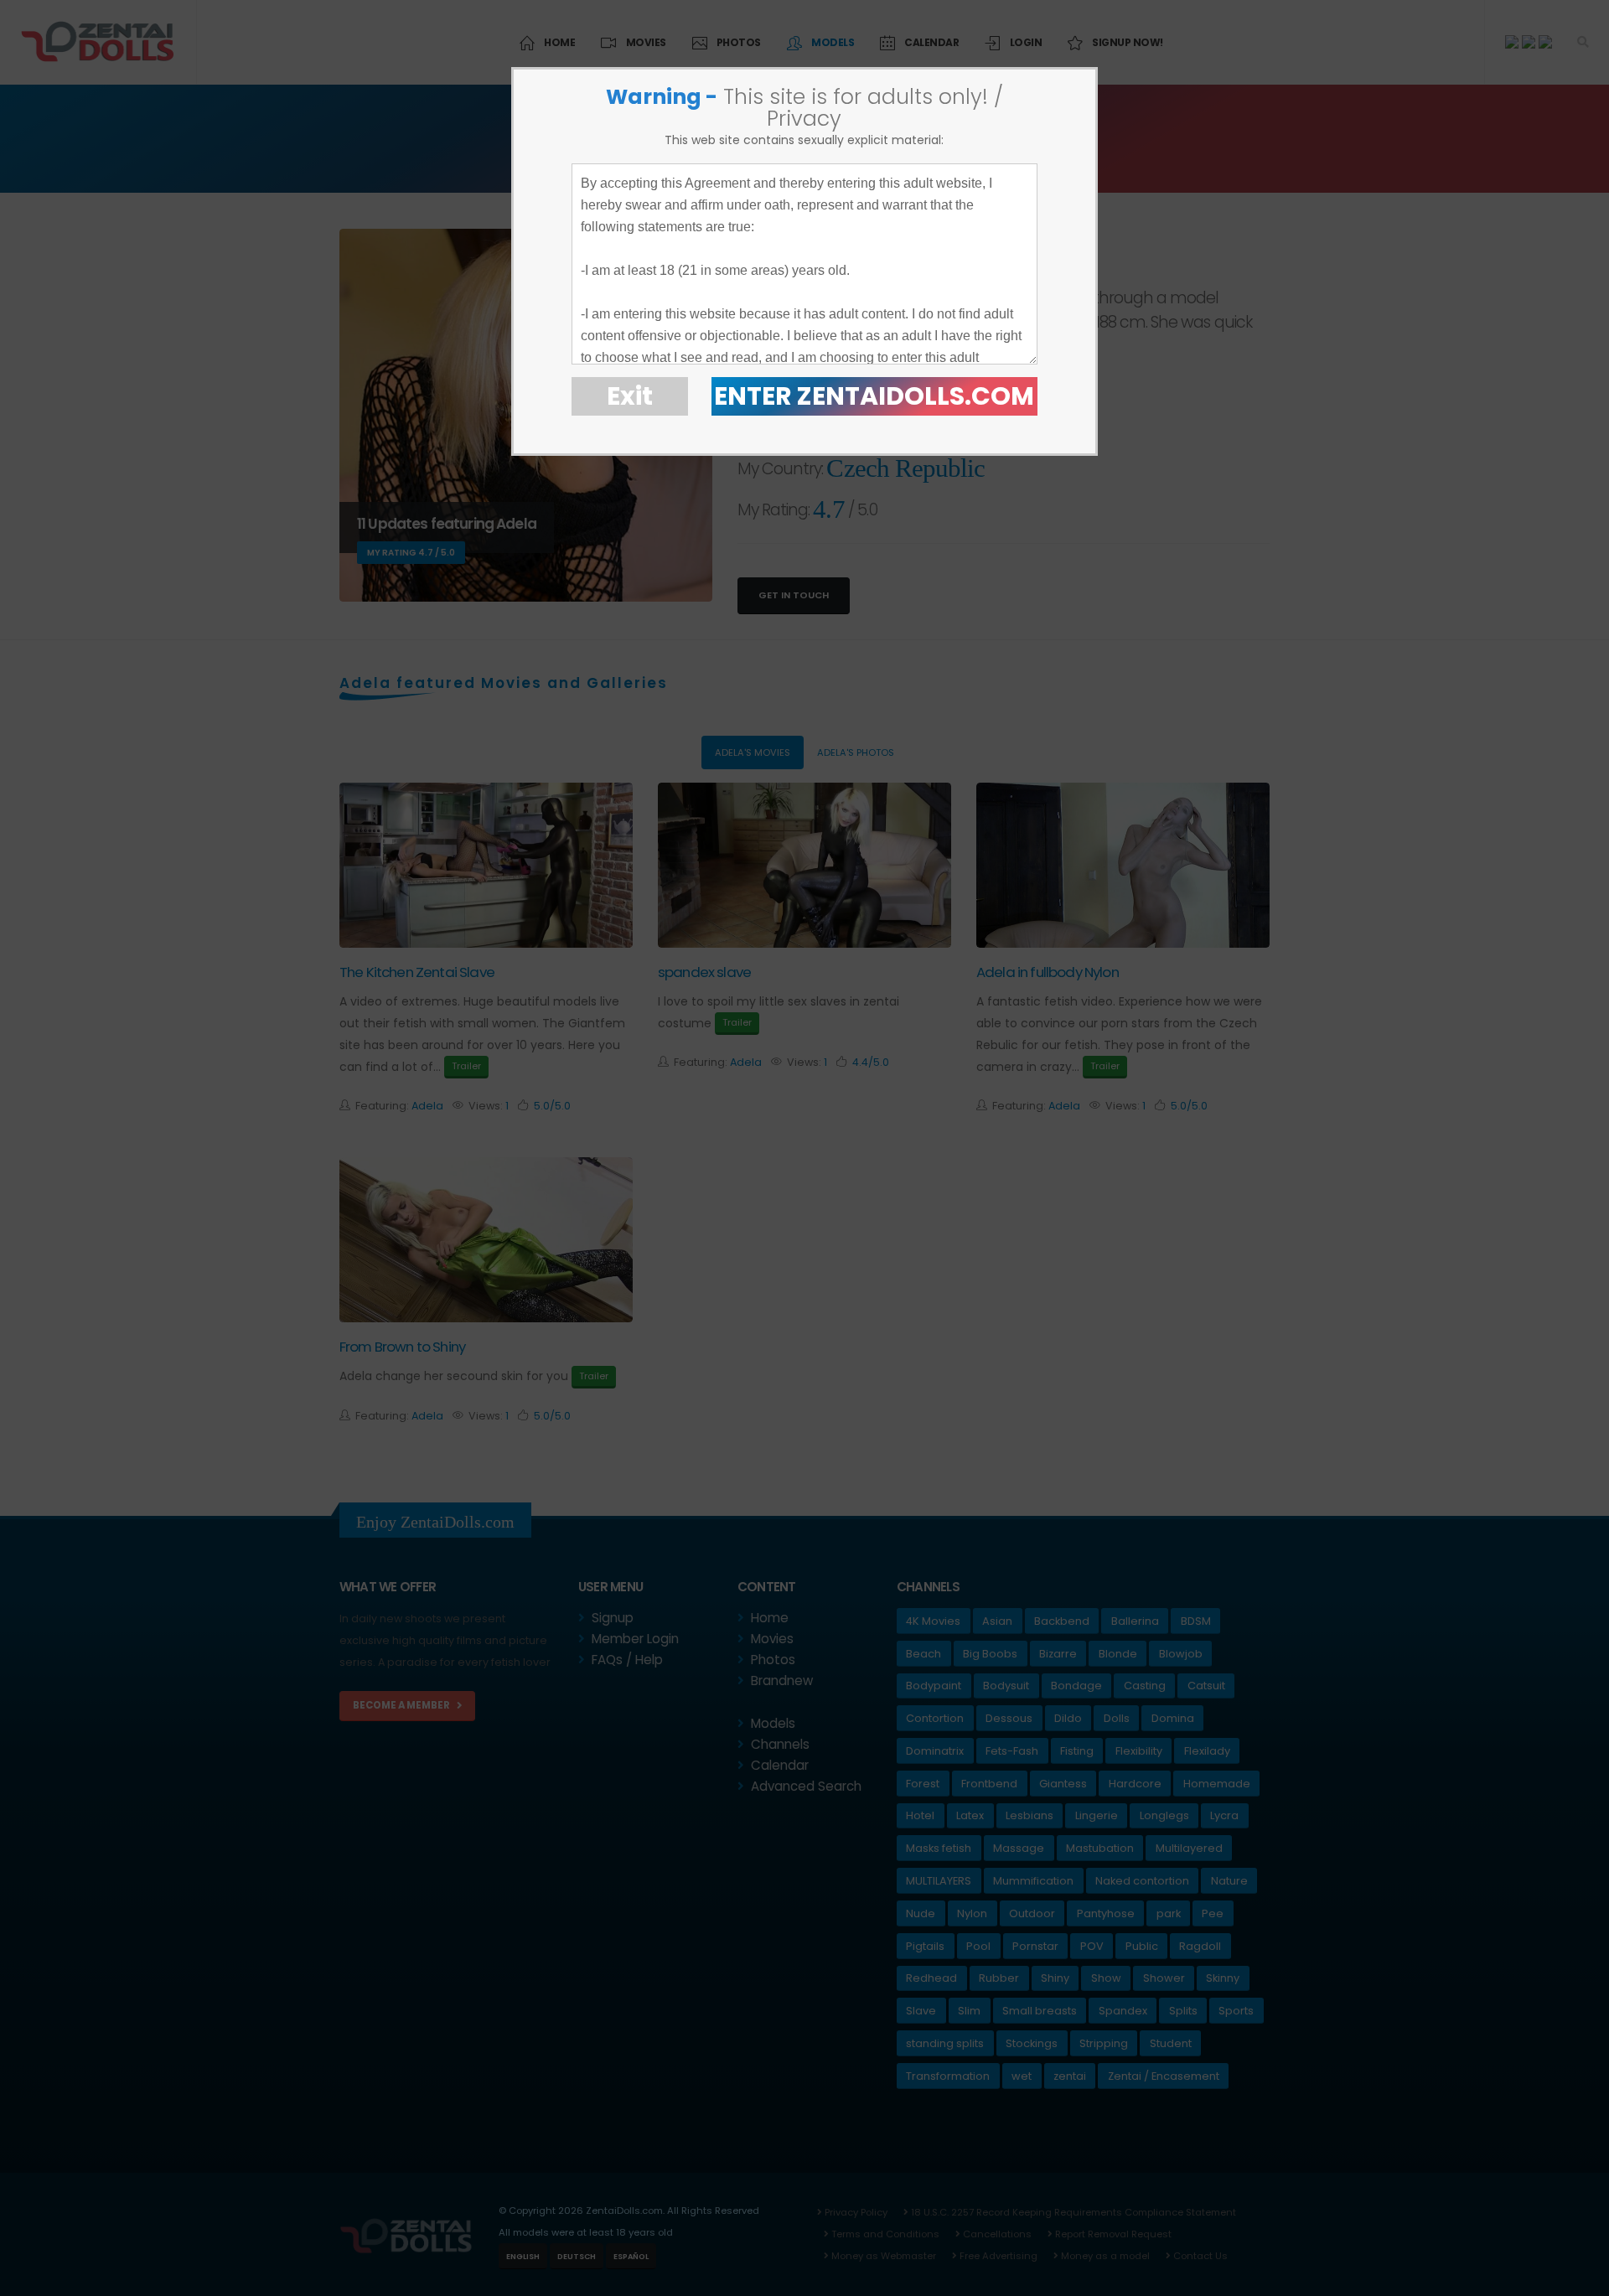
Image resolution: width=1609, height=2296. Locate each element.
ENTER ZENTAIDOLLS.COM (874, 396)
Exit (630, 396)
